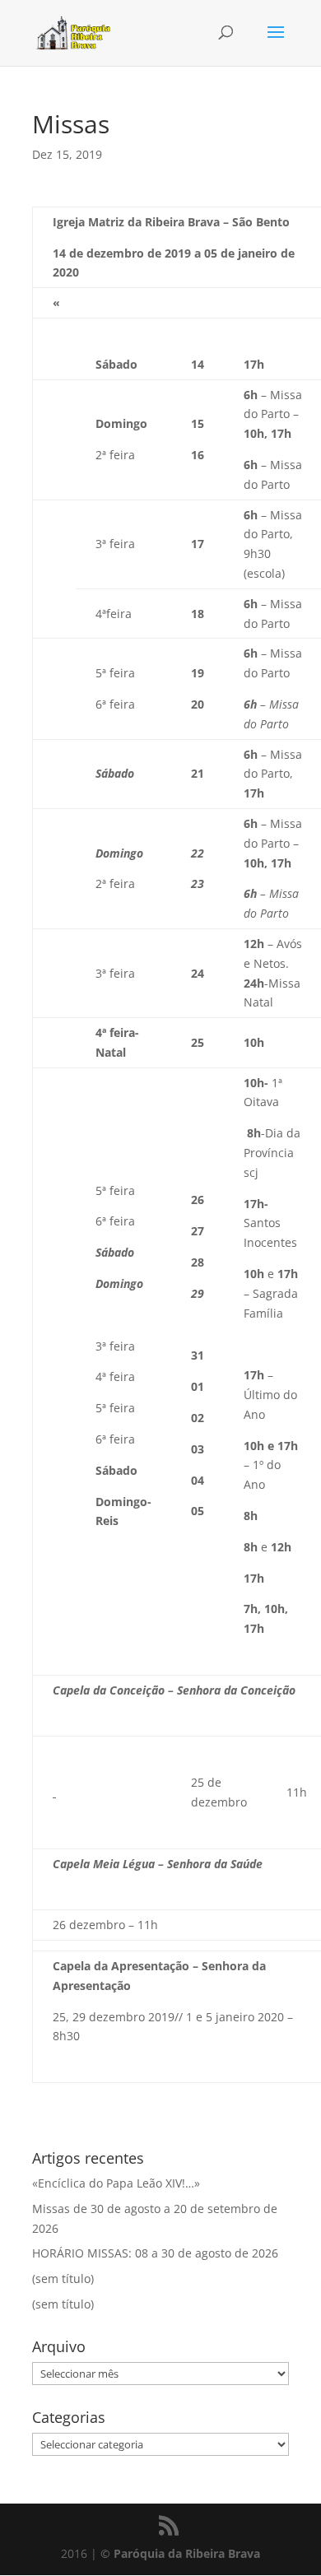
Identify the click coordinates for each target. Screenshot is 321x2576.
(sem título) (63, 2278)
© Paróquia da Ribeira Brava (180, 2553)
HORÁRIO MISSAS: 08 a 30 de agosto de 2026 (155, 2253)
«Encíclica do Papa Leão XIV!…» (116, 2183)
